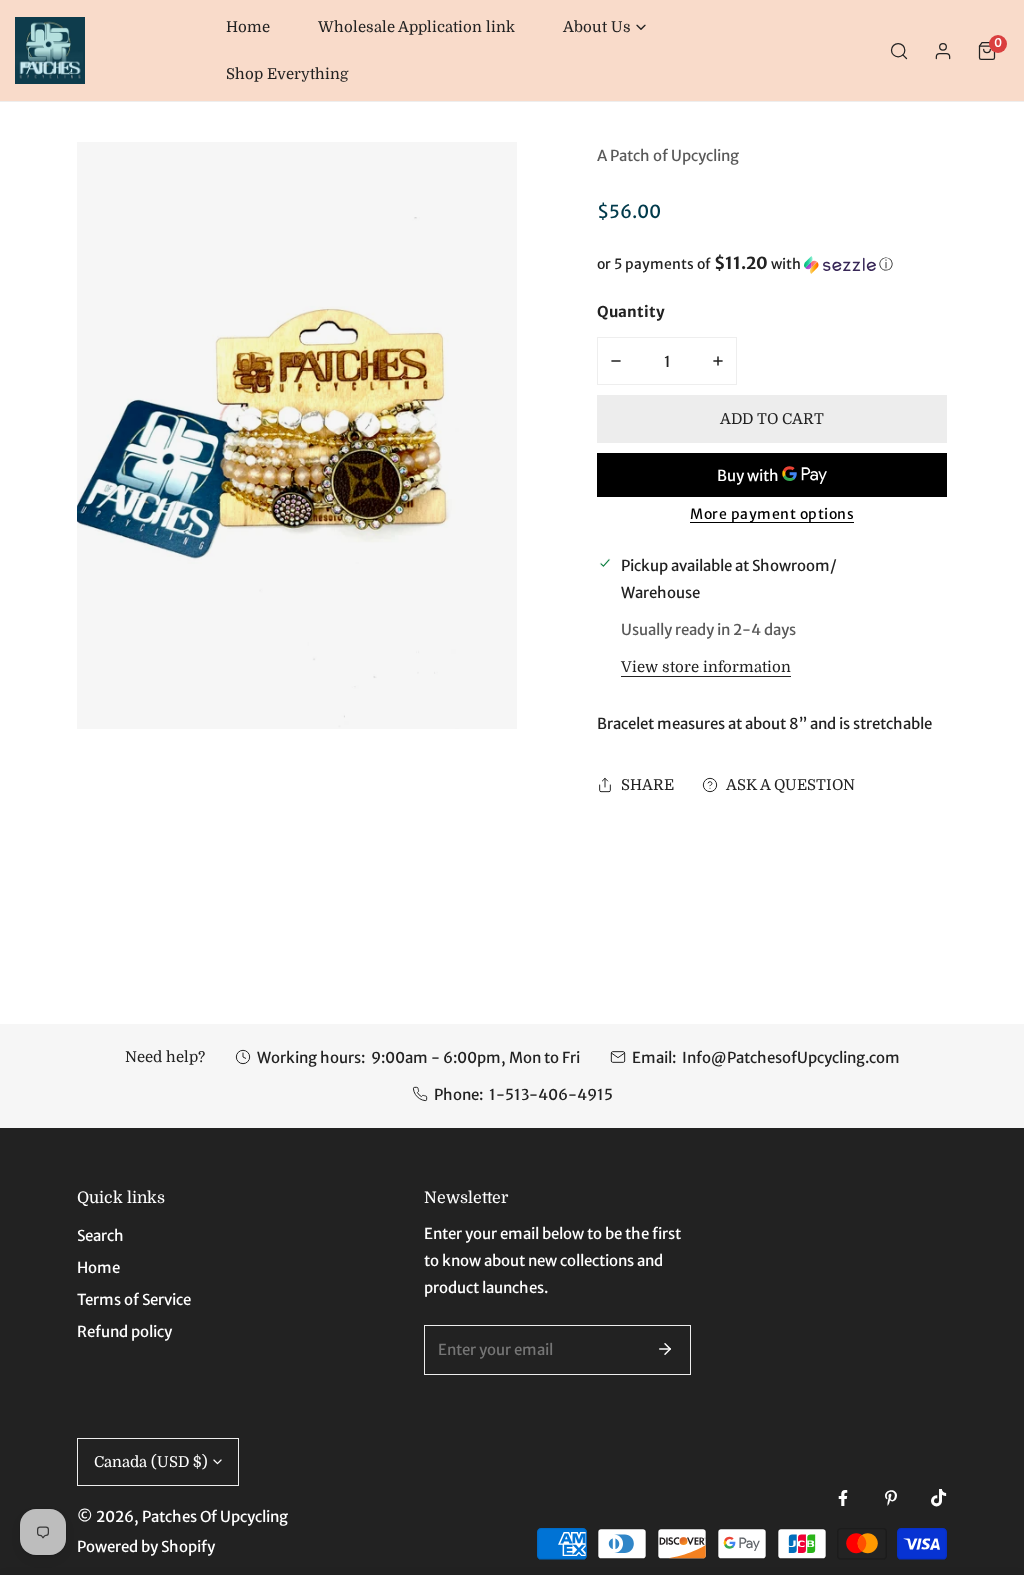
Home (98, 1267)
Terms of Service (134, 1299)
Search (100, 1235)
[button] (604, 27)
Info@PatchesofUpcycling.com (791, 1057)
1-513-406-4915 (551, 1094)
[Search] (899, 51)
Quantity (631, 311)
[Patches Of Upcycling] (50, 50)
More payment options (772, 514)
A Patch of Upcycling (668, 155)
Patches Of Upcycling (215, 1516)
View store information (706, 667)
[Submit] (665, 1349)
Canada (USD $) (151, 1462)
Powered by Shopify (146, 1546)
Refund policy (124, 1331)
